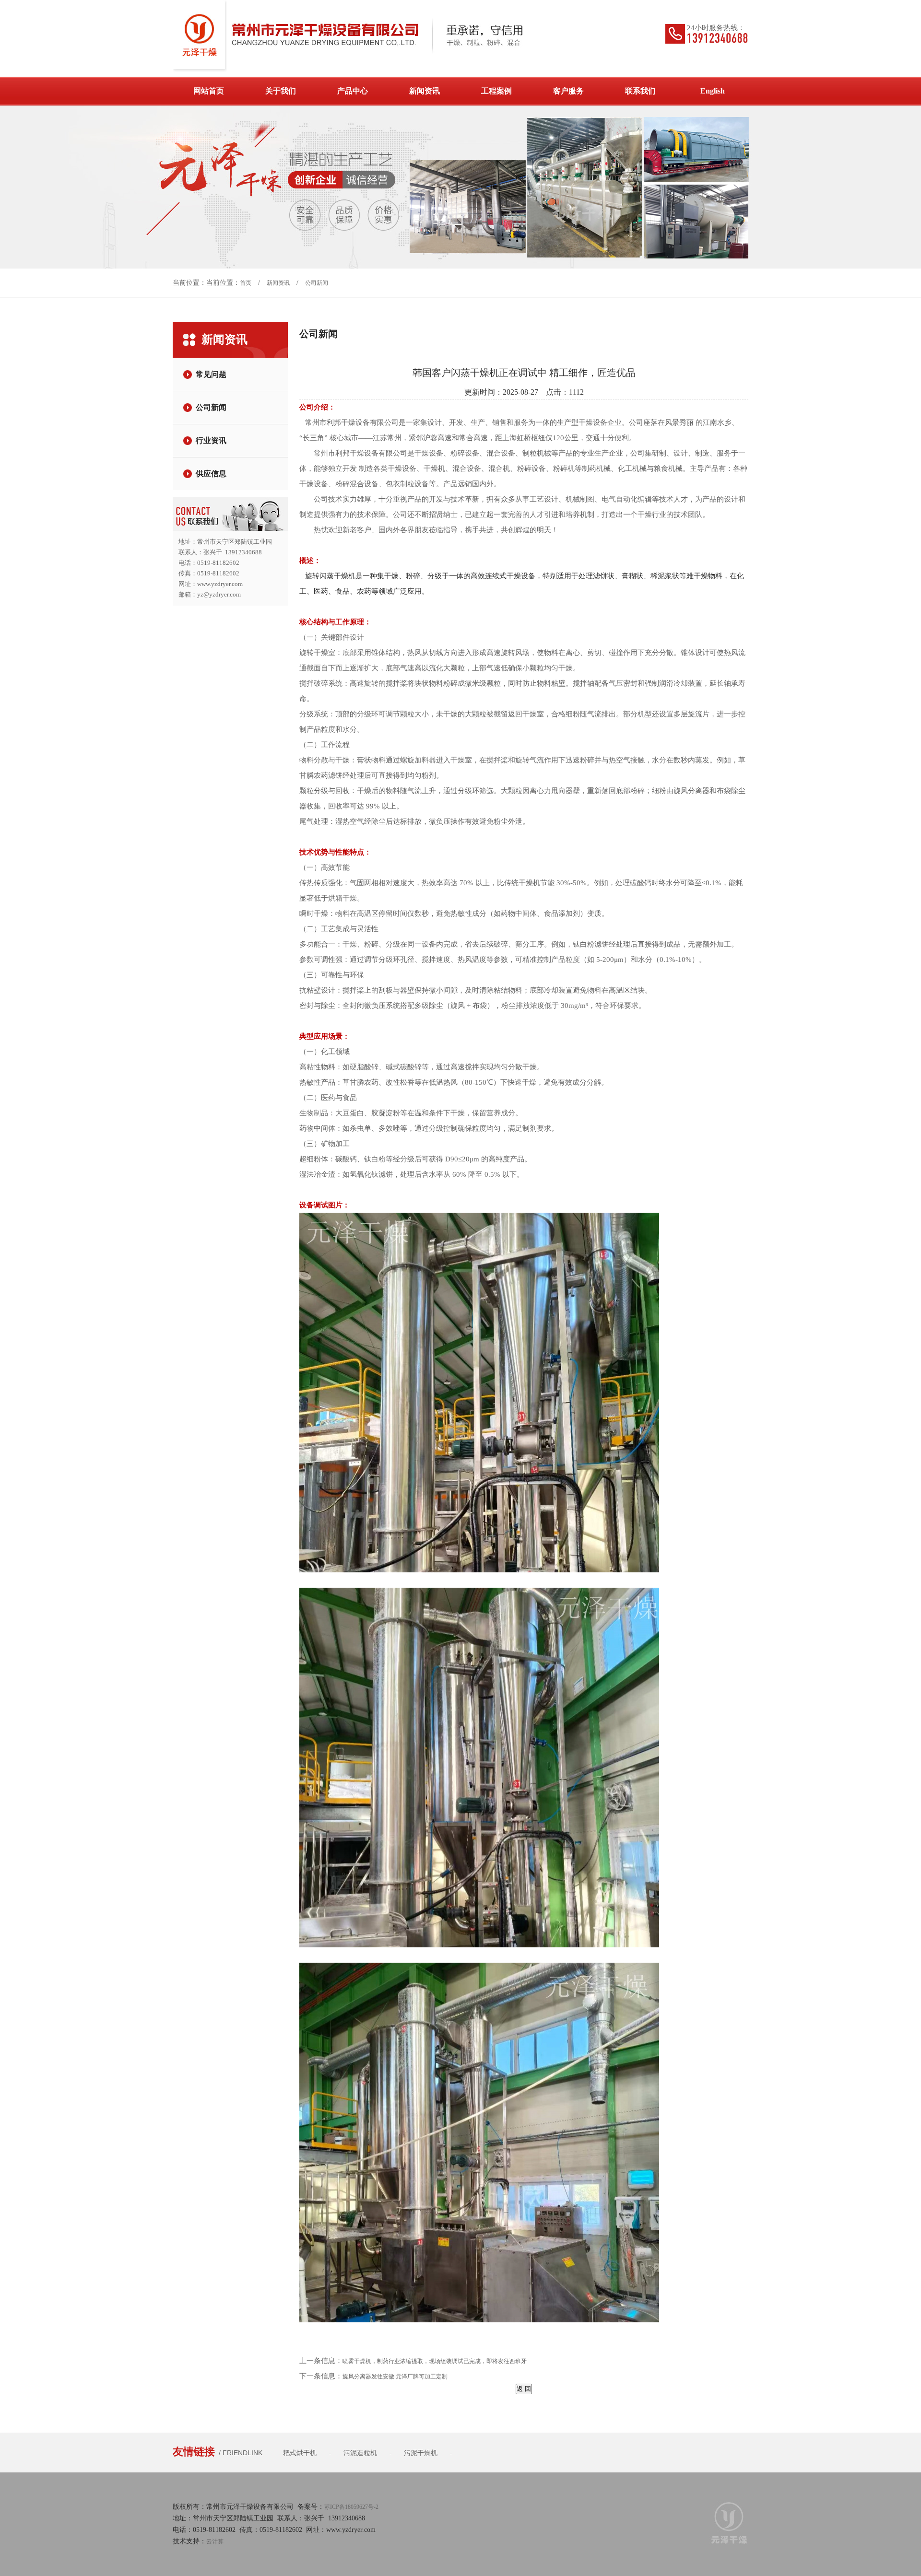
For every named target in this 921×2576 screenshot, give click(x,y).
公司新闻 (317, 283)
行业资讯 (211, 440)
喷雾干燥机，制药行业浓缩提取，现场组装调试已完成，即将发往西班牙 (435, 2361)
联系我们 (640, 91)
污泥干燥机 (421, 2453)
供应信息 (211, 474)
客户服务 (568, 91)
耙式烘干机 (300, 2453)
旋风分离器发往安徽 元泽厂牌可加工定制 (395, 2377)
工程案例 (496, 91)
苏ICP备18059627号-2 (351, 2507)
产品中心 (353, 91)
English (713, 91)
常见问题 (211, 374)
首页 (246, 283)
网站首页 (209, 91)
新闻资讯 (425, 91)
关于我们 (281, 91)
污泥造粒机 (360, 2453)
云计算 (215, 2541)
